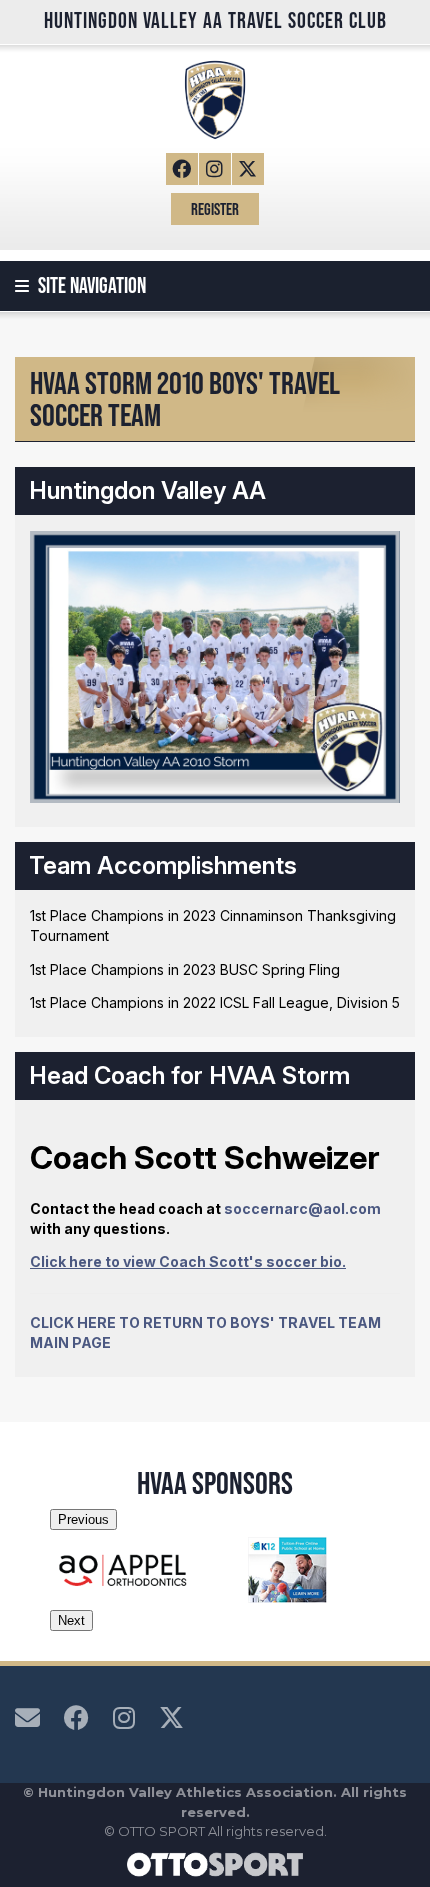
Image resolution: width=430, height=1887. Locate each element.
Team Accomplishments (163, 865)
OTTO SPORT (161, 1831)
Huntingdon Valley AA (147, 490)
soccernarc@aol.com (302, 1208)
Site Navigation (90, 285)
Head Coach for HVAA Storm (189, 1075)
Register (215, 209)
